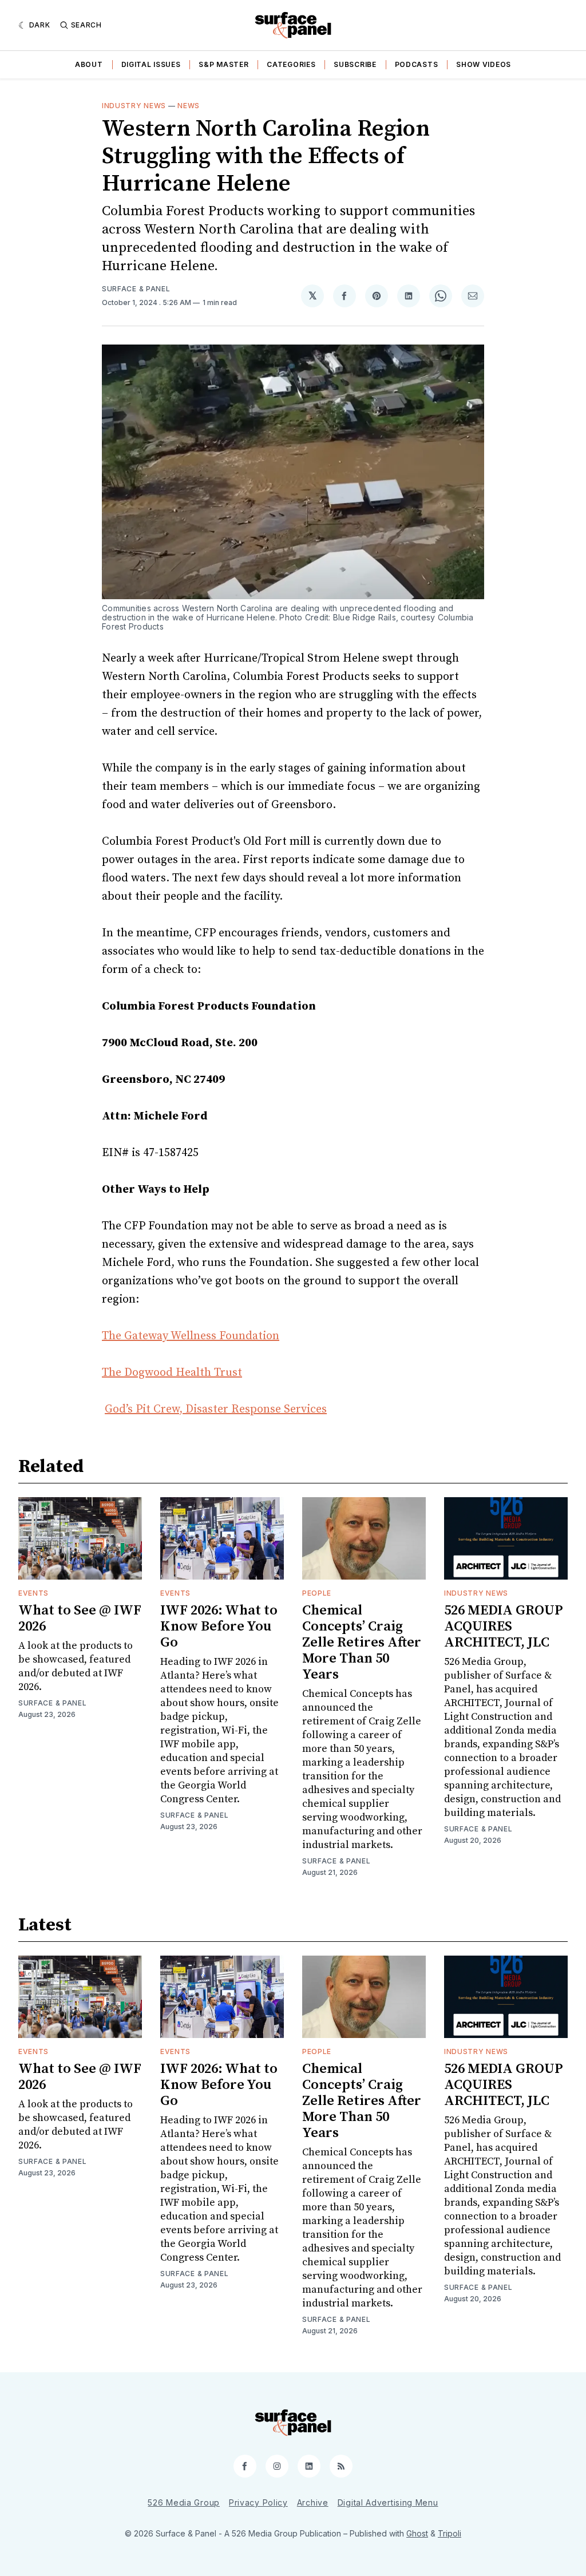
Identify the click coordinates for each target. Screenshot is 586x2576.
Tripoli (450, 2533)
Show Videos (484, 64)
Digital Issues (151, 64)
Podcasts (417, 64)
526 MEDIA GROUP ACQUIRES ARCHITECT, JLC (504, 1627)
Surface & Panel (136, 289)
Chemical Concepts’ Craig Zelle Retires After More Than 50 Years (362, 1643)
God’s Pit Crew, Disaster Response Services (216, 1409)
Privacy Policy (258, 2502)
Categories (291, 64)
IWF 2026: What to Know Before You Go (219, 1627)
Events (33, 1593)
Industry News (134, 106)
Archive (313, 2502)
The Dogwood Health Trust (172, 1373)
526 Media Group (184, 2502)
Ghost (417, 2533)
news (189, 106)
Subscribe (355, 64)
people (317, 1593)
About (89, 64)
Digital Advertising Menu (388, 2502)
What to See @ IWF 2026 (80, 1619)
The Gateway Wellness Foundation (191, 1336)
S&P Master (223, 64)
